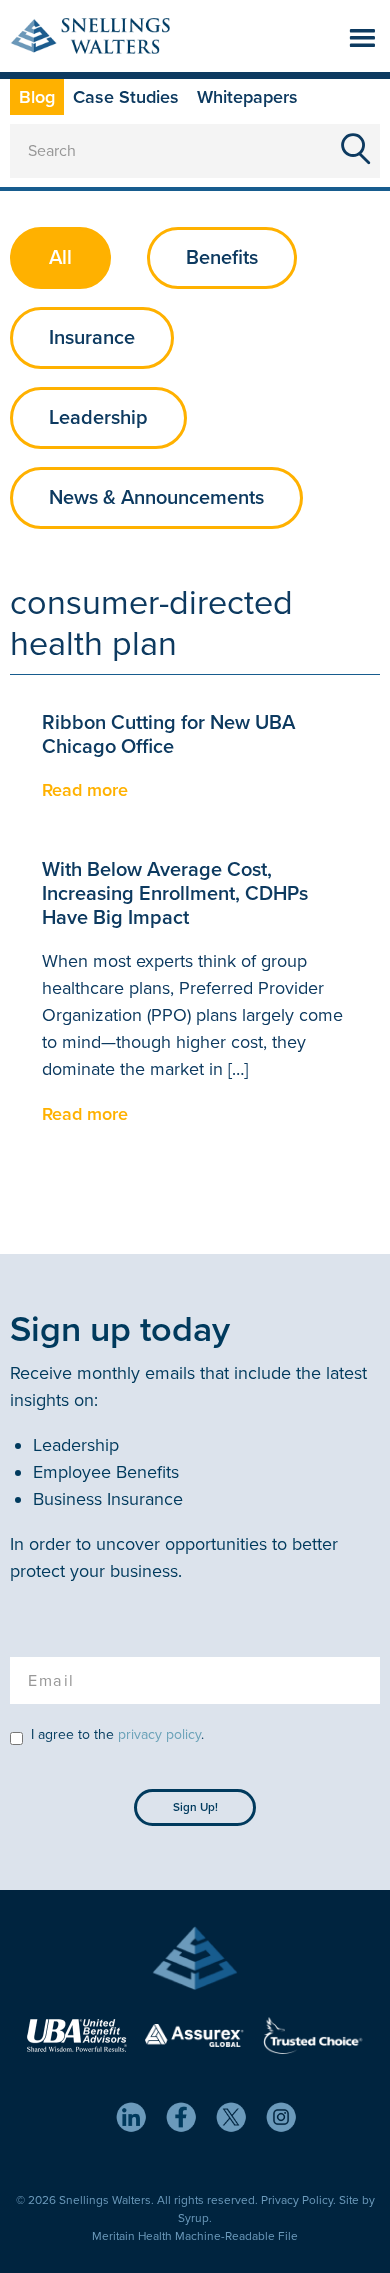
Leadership (98, 418)
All (60, 258)
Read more (85, 790)
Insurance (92, 338)
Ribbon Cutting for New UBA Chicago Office (168, 735)
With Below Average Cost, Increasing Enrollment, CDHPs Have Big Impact (175, 894)
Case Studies (126, 97)
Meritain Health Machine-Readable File (195, 2236)
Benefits (222, 258)
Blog (37, 97)
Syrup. (195, 2218)
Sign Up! (195, 1807)
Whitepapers (247, 97)
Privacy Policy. (298, 2200)
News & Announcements (156, 498)
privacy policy (159, 1734)
